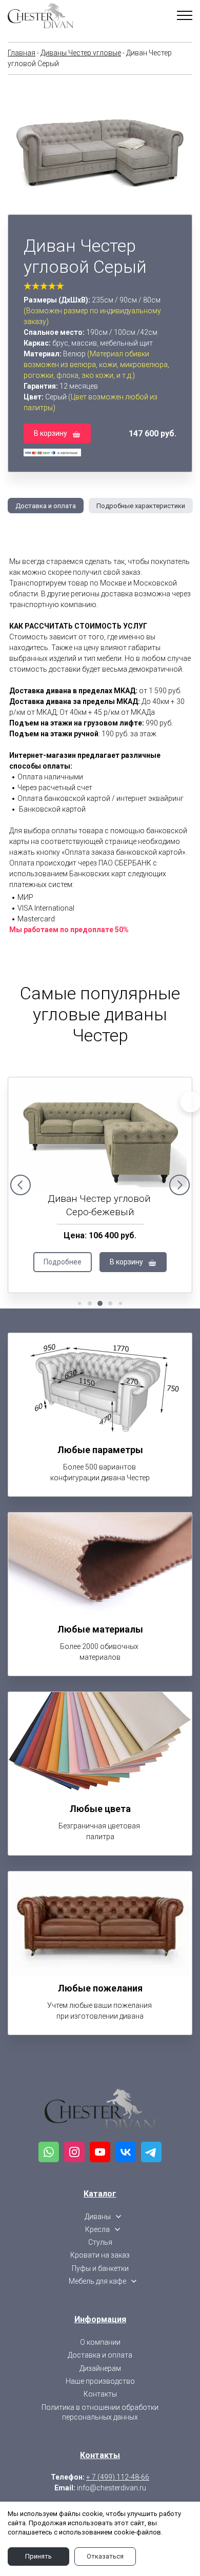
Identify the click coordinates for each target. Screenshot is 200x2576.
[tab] (42, 506)
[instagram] (74, 2152)
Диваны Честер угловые (81, 53)
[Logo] (100, 2110)
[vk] (126, 2152)
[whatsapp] (49, 2152)
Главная (22, 53)
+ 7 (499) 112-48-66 (118, 2477)
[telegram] (151, 2152)
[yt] (100, 2152)
